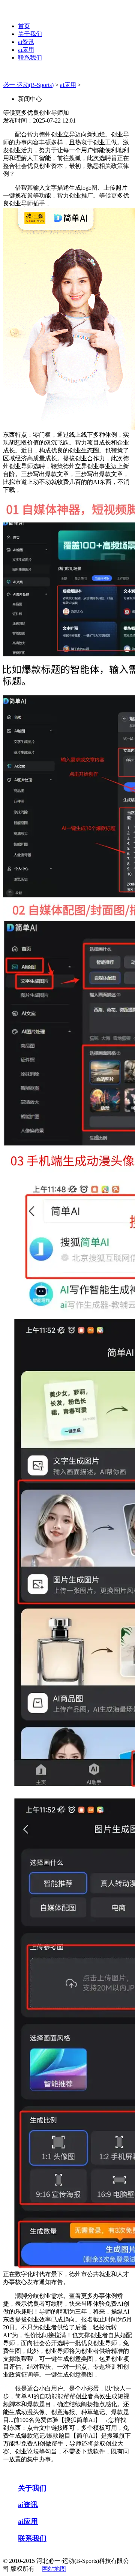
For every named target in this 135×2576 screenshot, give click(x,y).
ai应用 (26, 50)
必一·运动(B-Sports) (28, 85)
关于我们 (30, 34)
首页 (24, 26)
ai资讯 (26, 42)
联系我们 (30, 58)
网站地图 (54, 2569)
